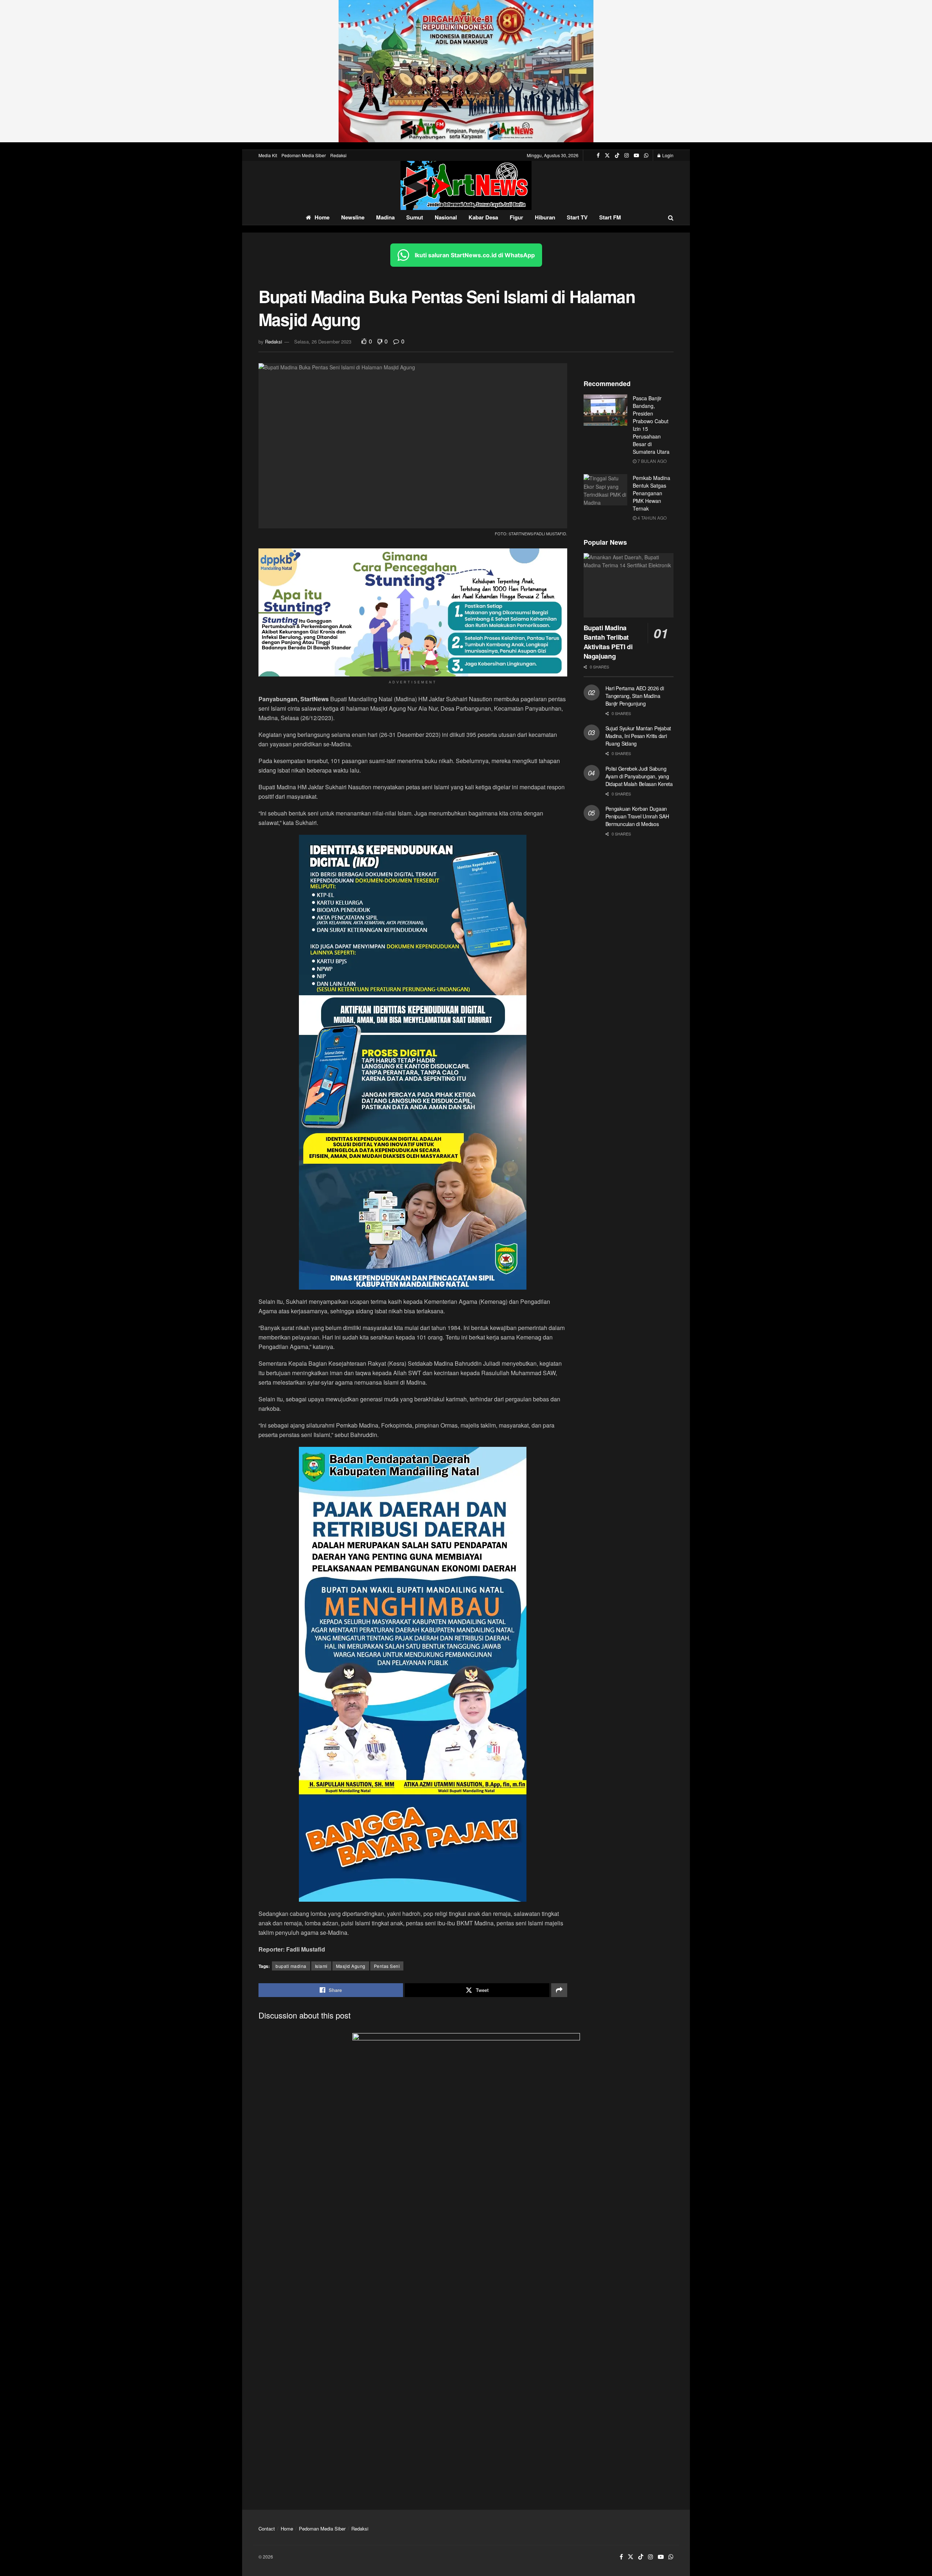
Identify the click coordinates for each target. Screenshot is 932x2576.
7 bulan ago (651, 461)
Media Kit (268, 155)
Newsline (353, 217)
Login (667, 155)
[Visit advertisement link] (466, 71)
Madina (385, 217)
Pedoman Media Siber (304, 155)
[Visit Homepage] (466, 185)
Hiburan (545, 217)
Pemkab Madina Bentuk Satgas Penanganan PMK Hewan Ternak (651, 493)
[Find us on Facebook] (598, 155)
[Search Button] (671, 217)
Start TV (577, 217)
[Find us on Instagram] (627, 155)
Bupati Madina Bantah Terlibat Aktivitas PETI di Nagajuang (608, 642)
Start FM (610, 217)
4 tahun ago (651, 518)
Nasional (446, 217)
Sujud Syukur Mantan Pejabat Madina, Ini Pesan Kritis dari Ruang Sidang (638, 736)
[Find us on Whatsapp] (646, 155)
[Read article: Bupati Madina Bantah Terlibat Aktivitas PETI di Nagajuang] (629, 585)
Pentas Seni (387, 1966)
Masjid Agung (351, 1966)
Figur (516, 217)
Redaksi (338, 155)
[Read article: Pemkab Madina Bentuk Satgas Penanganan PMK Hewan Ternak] (605, 490)
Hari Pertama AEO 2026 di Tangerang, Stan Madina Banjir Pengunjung (635, 696)
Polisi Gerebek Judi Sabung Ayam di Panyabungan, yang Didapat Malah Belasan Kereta (639, 776)
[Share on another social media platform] (559, 1990)
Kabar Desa (483, 217)
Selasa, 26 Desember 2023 (323, 342)
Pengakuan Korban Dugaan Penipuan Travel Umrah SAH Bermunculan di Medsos (637, 816)
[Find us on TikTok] (617, 155)
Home (322, 217)
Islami (321, 1966)
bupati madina (291, 1966)
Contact (267, 2529)
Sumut (415, 217)
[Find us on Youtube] (636, 155)
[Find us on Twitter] (607, 155)
